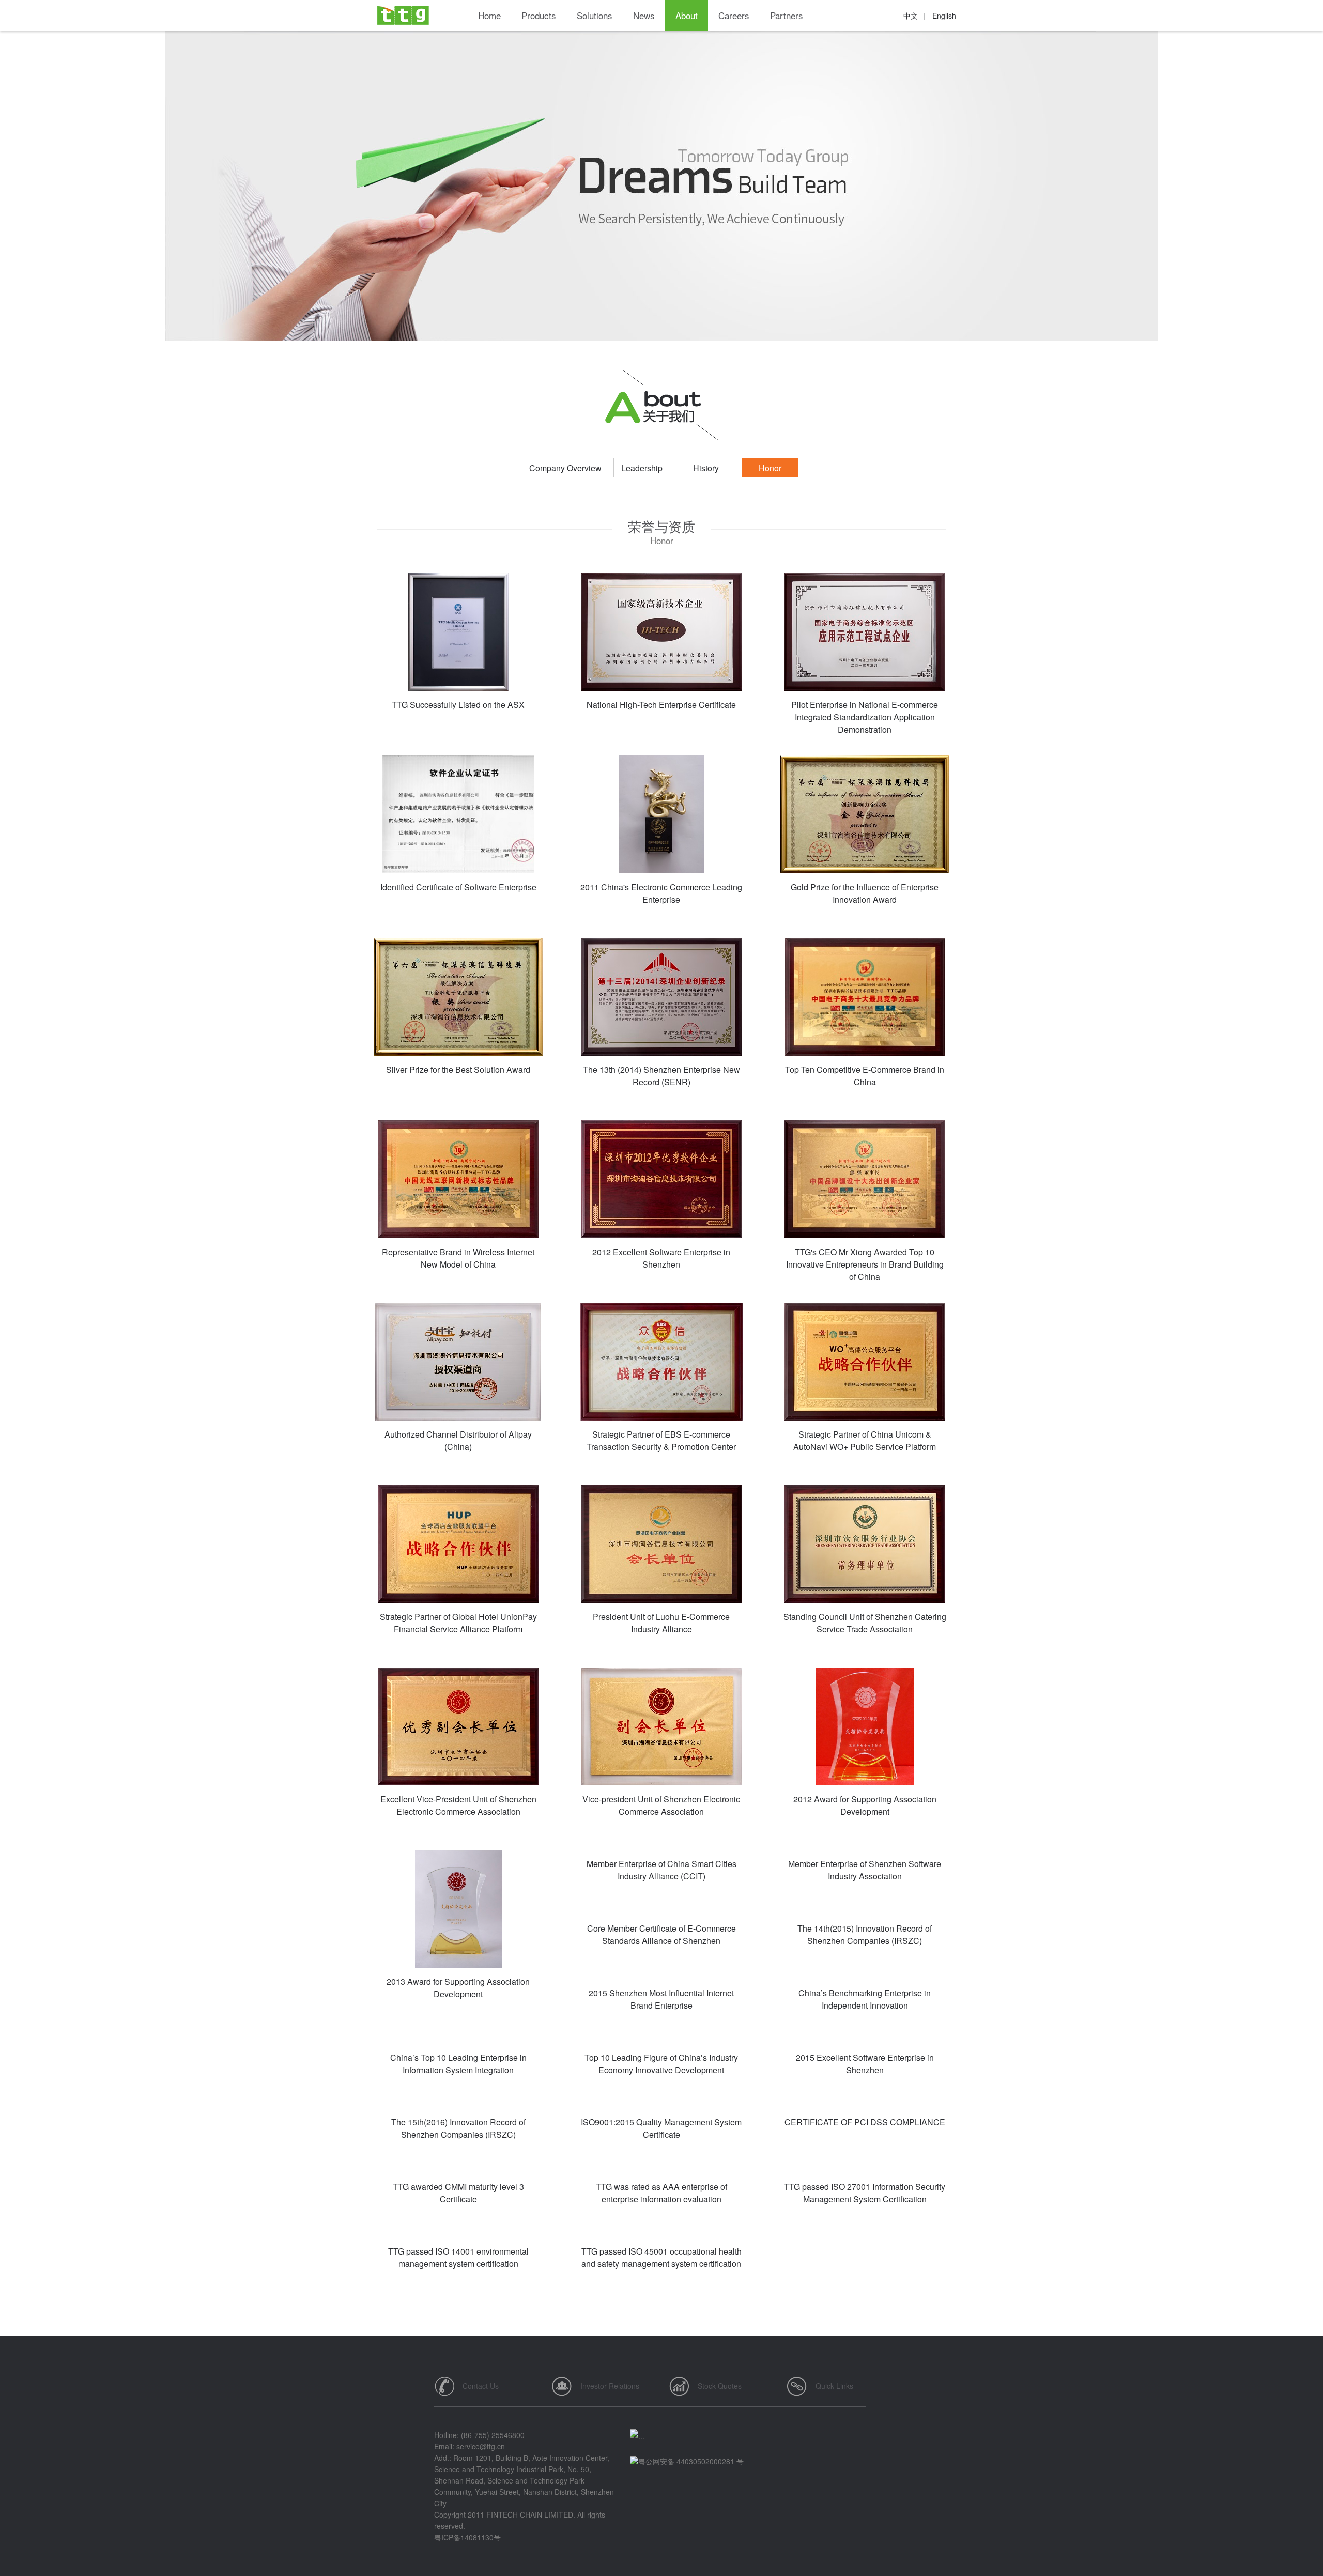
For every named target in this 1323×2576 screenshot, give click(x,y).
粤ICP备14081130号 (467, 2537)
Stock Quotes (720, 2386)
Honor (770, 468)
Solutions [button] (595, 15)
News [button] (644, 15)
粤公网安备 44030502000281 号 (691, 2461)
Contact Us (481, 2386)
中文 (911, 16)
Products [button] (539, 15)
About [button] (687, 15)
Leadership (642, 468)
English (944, 16)
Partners (787, 15)
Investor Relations (610, 2386)
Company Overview (565, 468)
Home (489, 15)
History (706, 468)
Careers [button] (734, 15)
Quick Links (834, 2386)
